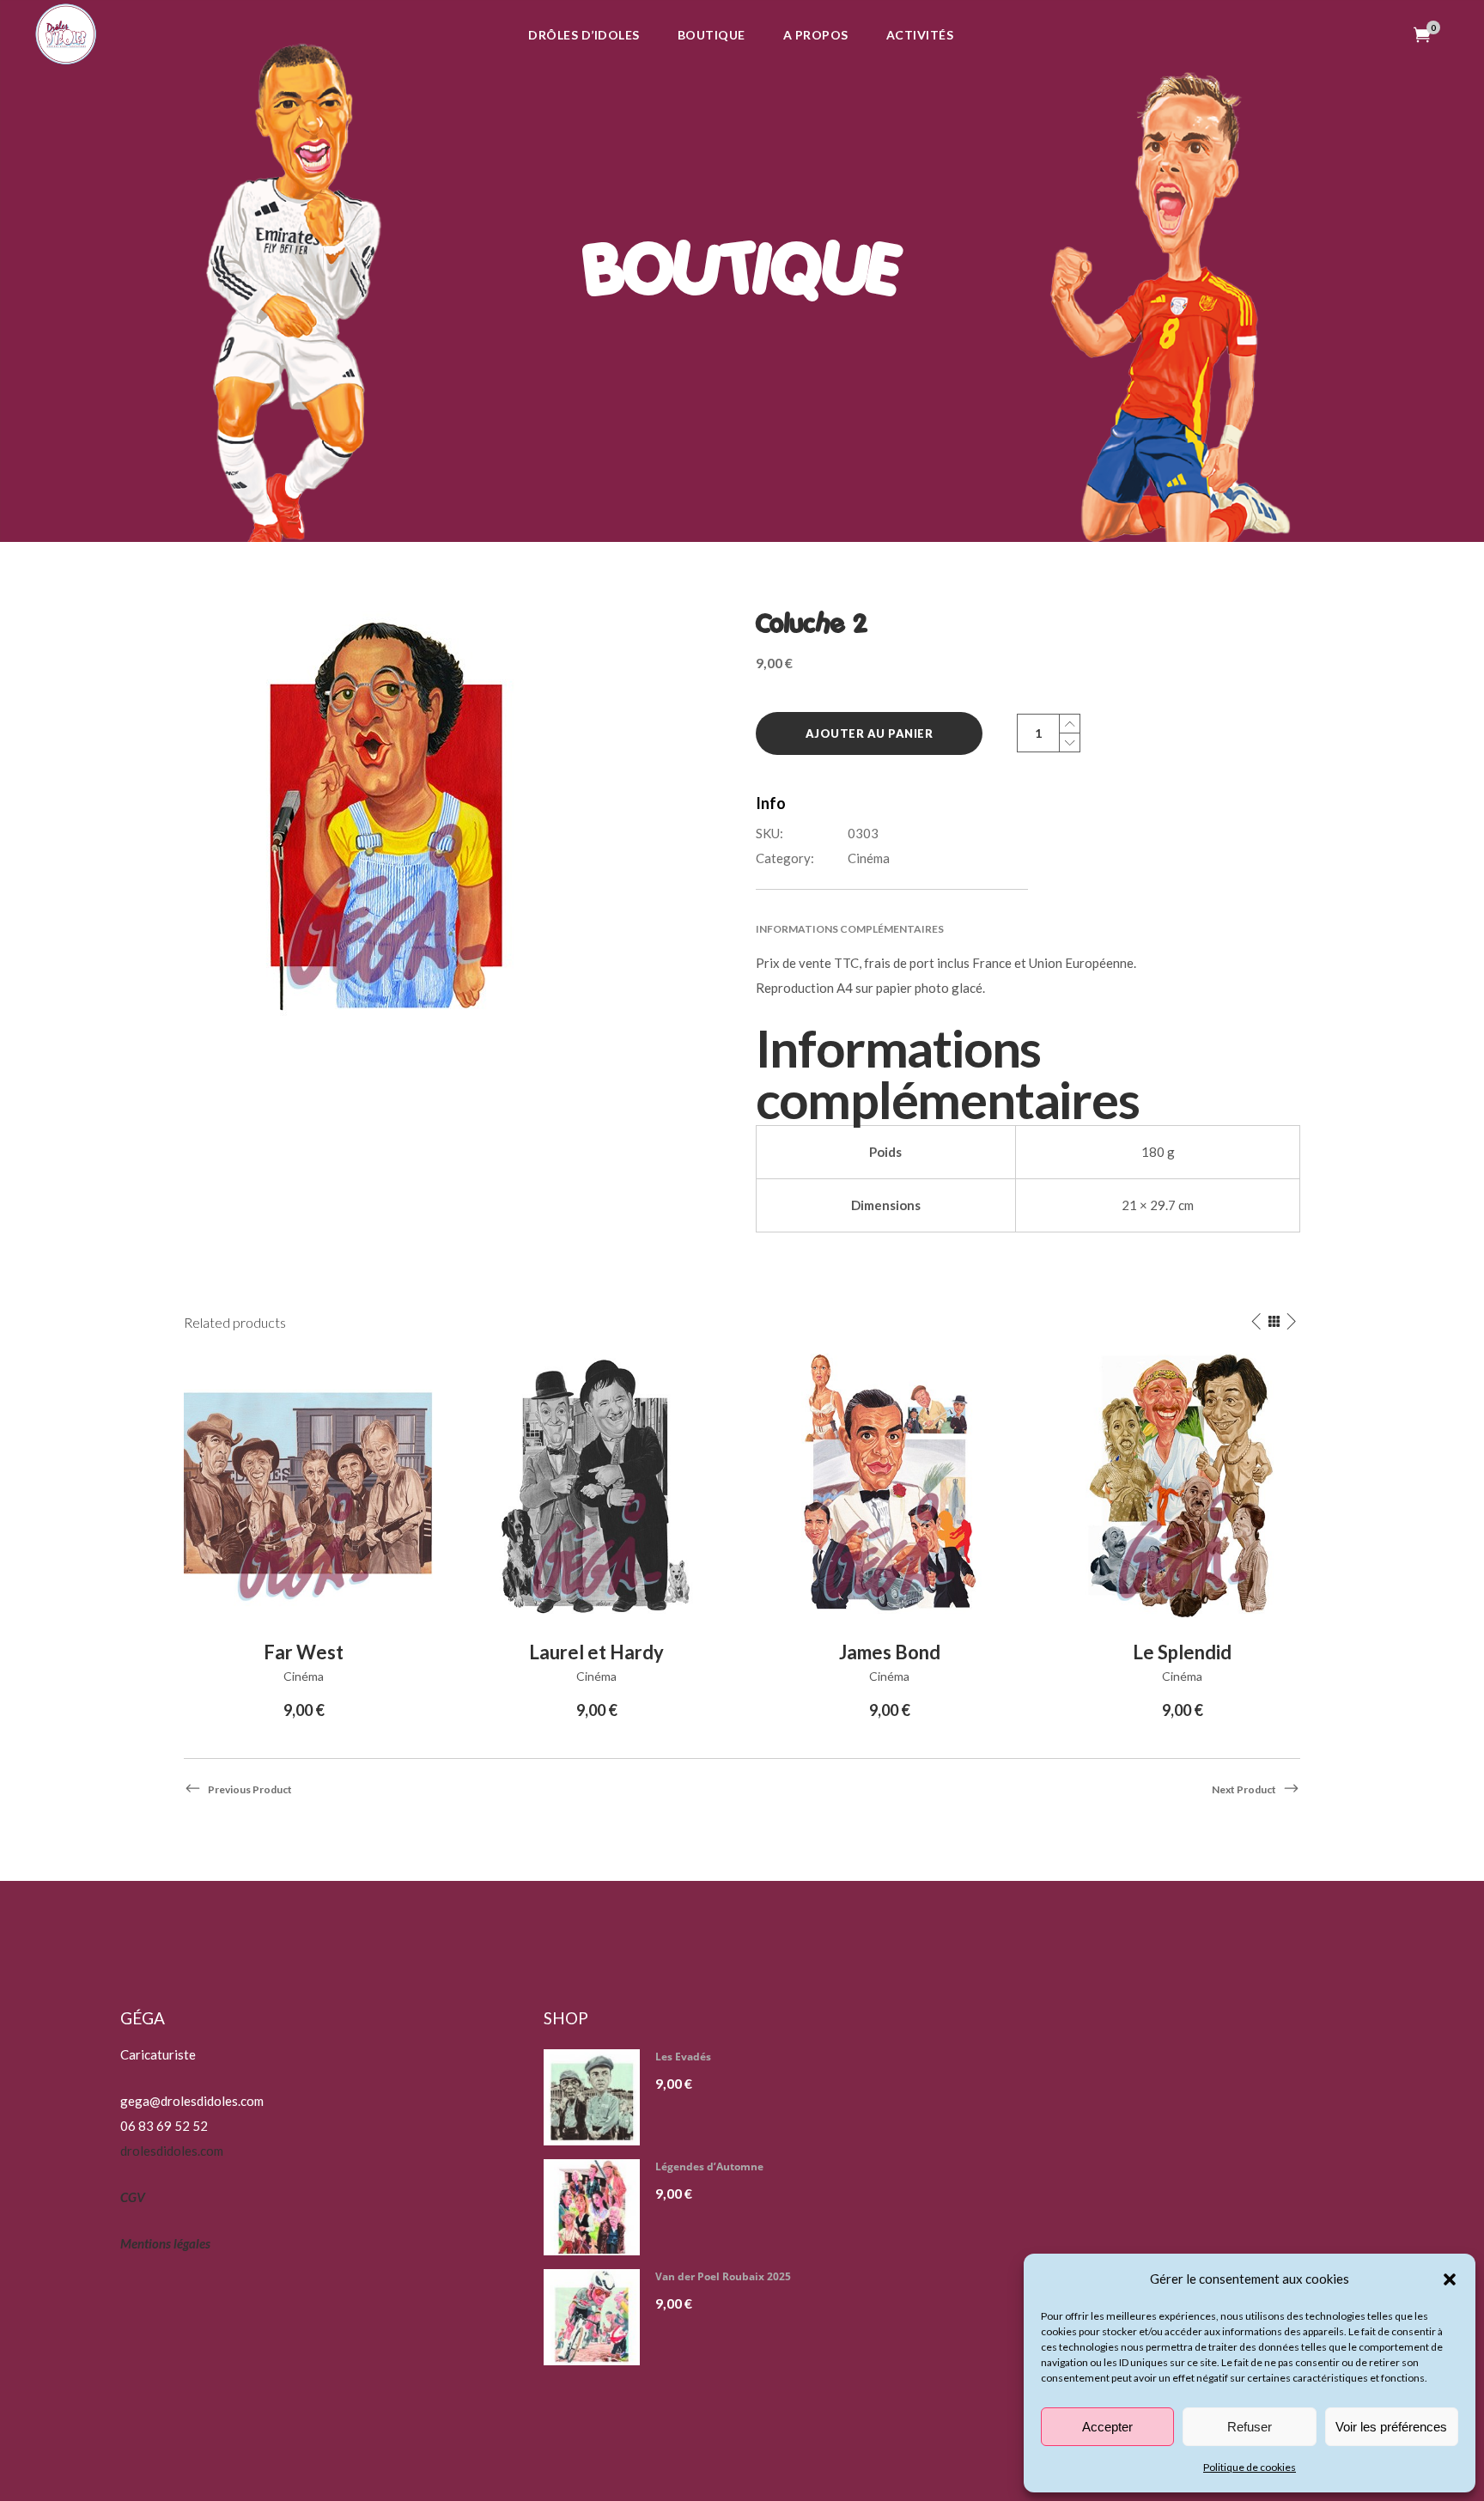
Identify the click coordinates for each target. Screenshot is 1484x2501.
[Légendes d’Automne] (598, 2207)
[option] (304, 1538)
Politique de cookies (1250, 2467)
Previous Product (250, 1789)
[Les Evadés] (598, 2097)
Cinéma (869, 858)
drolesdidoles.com (172, 2151)
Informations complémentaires (850, 929)
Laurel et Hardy (596, 1652)
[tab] (1028, 929)
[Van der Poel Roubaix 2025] (598, 2317)
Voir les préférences (1391, 2427)
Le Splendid (1182, 1652)
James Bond (890, 1652)
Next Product (1244, 1789)
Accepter (1107, 2427)
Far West (304, 1652)
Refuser (1250, 2427)
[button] (1450, 2279)
